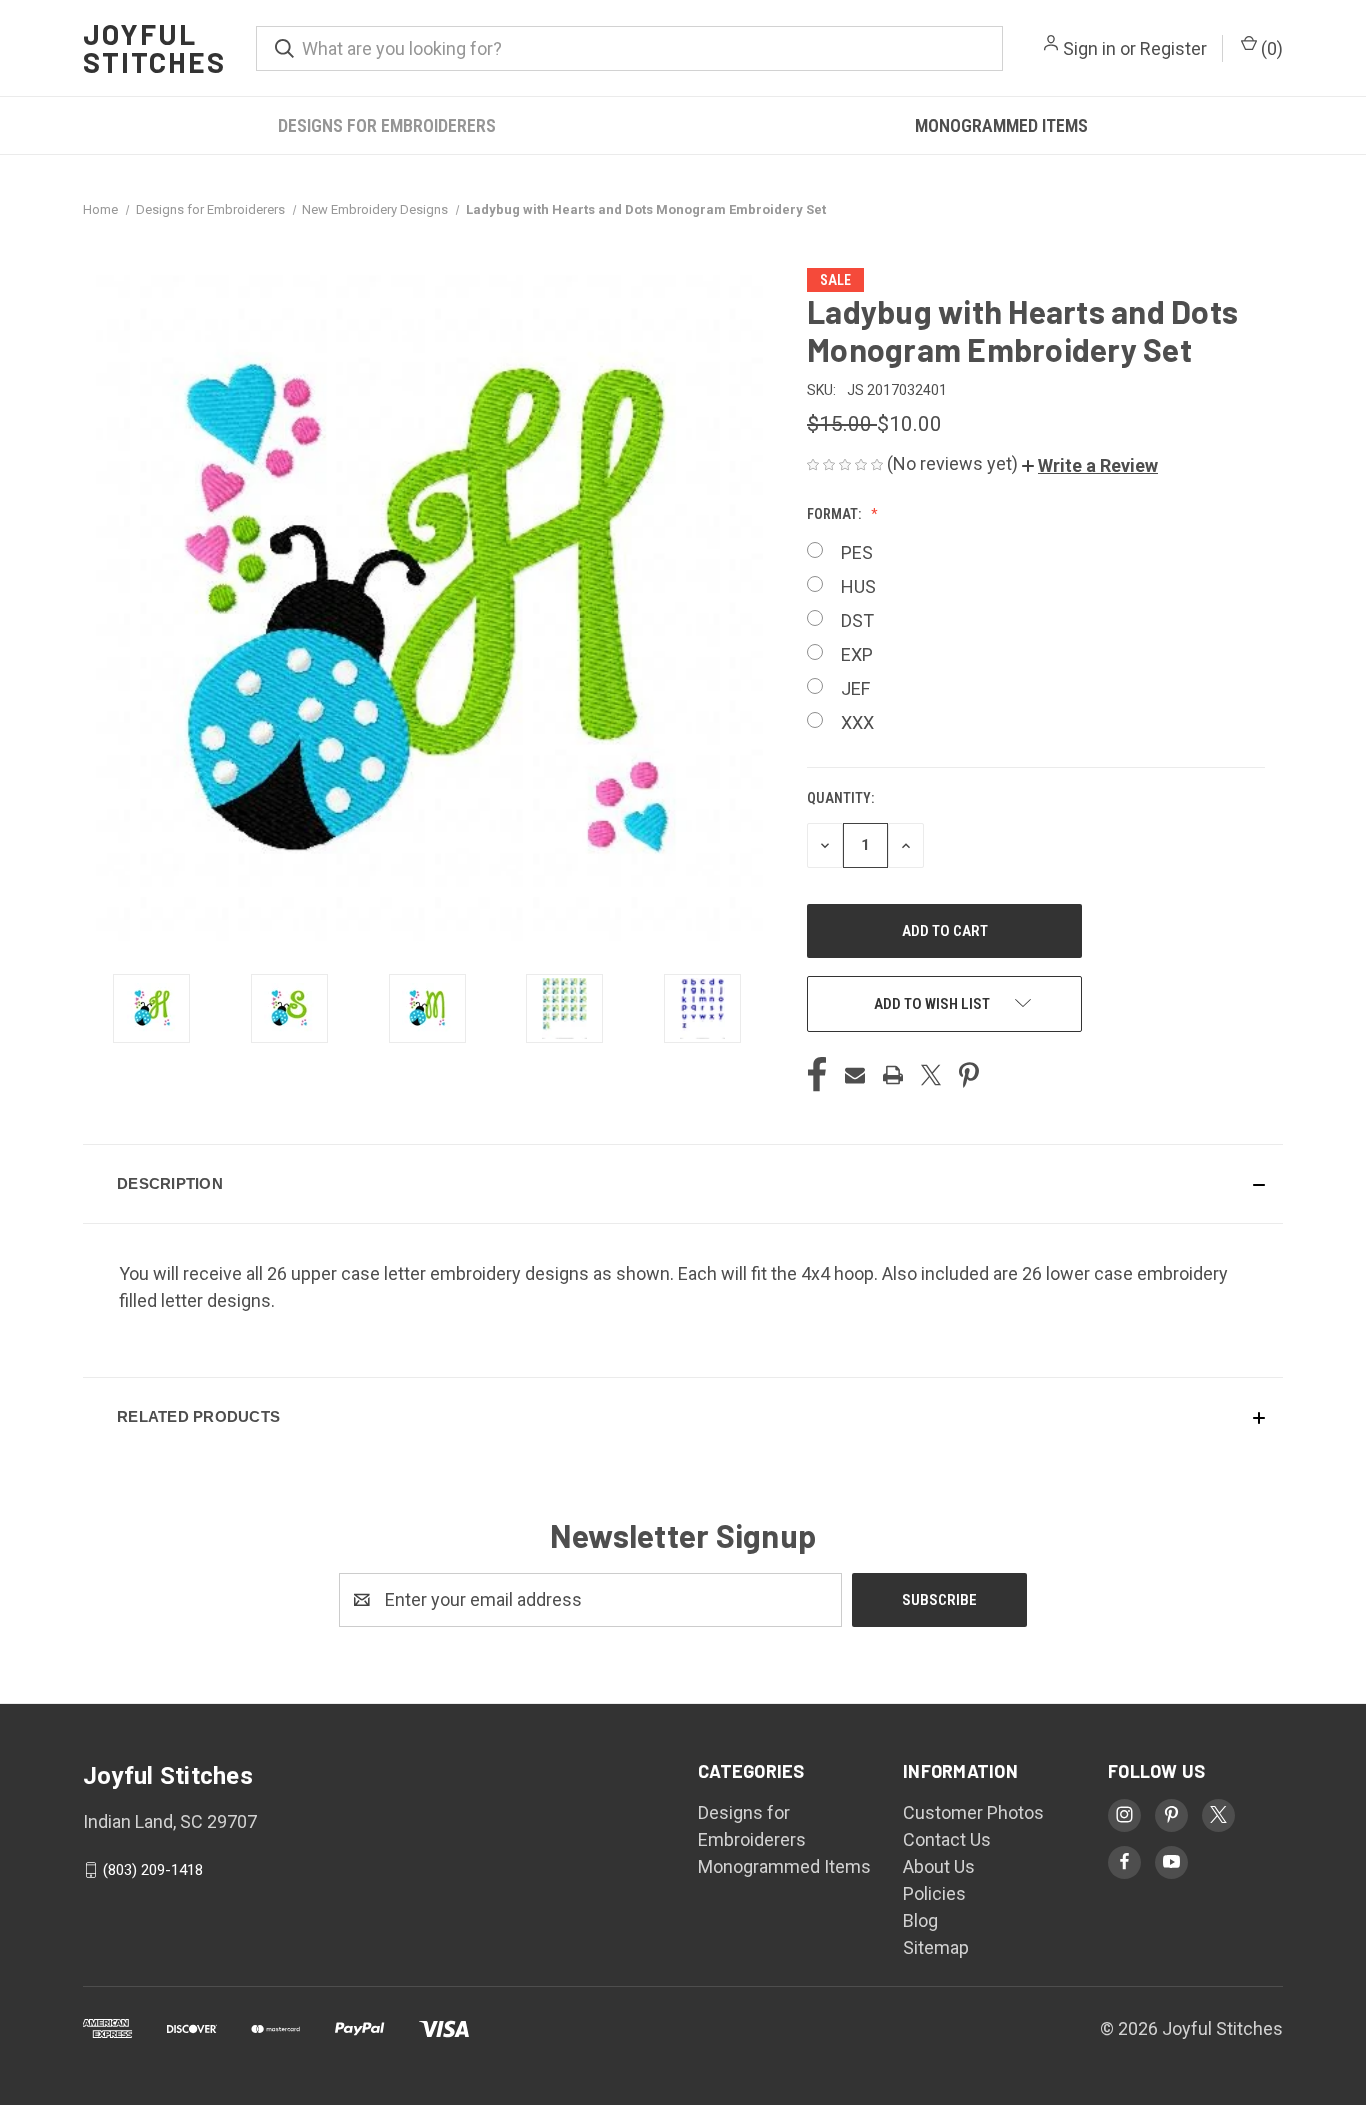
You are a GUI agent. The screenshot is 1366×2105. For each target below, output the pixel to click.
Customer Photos (973, 1812)
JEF (855, 688)
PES (857, 552)
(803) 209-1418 (153, 1870)
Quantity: (840, 798)
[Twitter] (931, 1075)
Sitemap (936, 1947)
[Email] (855, 1075)
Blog (920, 1920)
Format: (835, 514)
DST (857, 620)
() (1270, 48)
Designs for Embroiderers (387, 125)
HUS (858, 586)
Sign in (1089, 48)
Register (1173, 48)
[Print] (893, 1075)
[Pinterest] (969, 1075)
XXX (857, 722)
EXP (857, 654)
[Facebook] (817, 1075)
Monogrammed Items (1001, 125)
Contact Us (947, 1839)
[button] (1090, 465)
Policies (934, 1893)
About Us (939, 1866)
